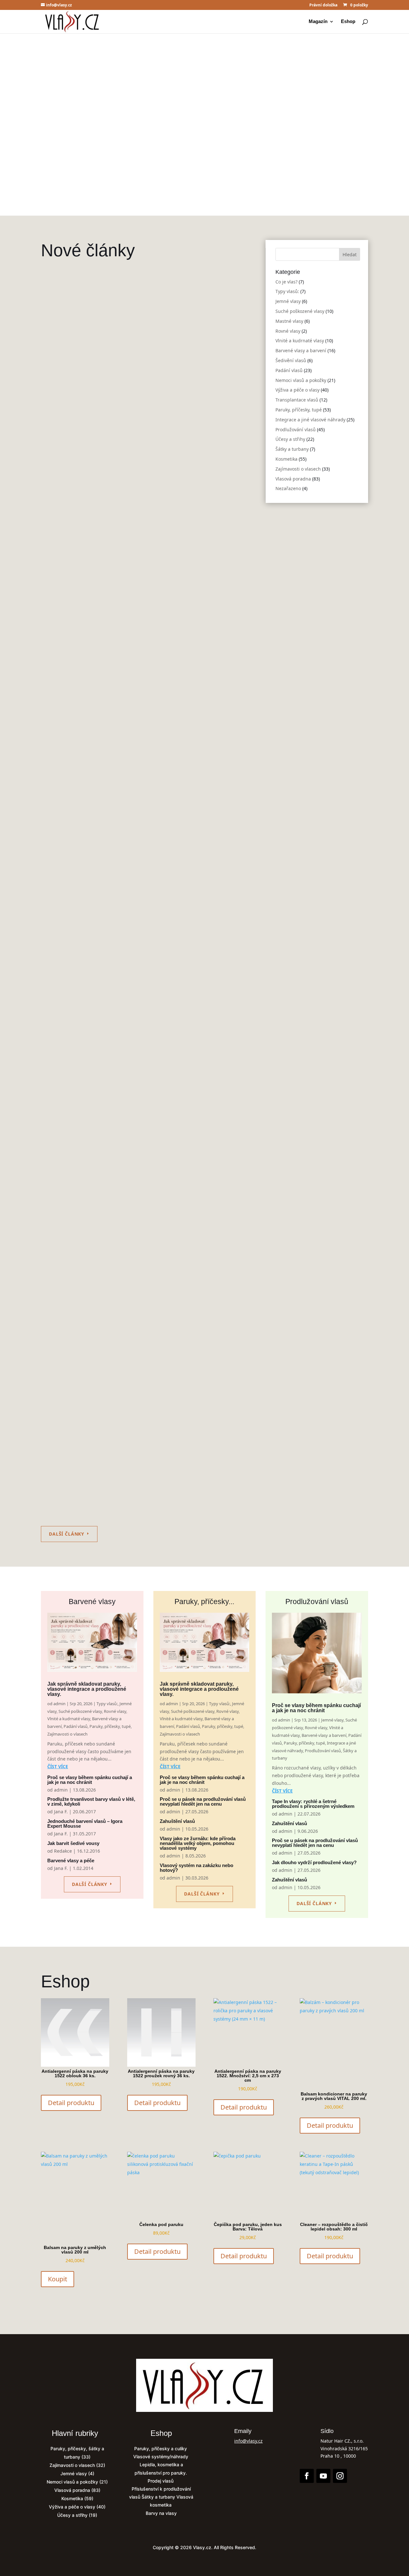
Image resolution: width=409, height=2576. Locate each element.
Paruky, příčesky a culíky (161, 2449)
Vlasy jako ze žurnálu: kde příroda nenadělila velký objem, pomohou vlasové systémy (198, 1843)
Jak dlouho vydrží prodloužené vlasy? (314, 1862)
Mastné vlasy (289, 321)
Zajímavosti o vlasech (298, 469)
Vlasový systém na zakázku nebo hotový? (197, 1868)
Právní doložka (323, 5)
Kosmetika (189, 1065)
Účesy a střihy (290, 439)
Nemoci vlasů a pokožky (301, 380)
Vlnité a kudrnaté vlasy (300, 341)
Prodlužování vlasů (88, 658)
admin (61, 424)
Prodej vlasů (161, 2481)
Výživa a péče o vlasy (297, 390)
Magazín (318, 22)
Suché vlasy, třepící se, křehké (89, 1055)
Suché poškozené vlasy (179, 424)
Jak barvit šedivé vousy (73, 1843)
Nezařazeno (288, 488)
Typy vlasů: (113, 424)
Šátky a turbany (127, 658)
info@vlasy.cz (248, 2441)
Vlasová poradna (293, 479)
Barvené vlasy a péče (71, 1860)
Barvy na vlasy (161, 2513)
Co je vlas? (286, 282)
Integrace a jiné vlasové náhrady (310, 420)
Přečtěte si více (201, 162)
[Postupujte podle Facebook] (307, 2476)
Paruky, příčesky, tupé (187, 431)
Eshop (348, 22)
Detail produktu (71, 2103)
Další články (67, 1534)
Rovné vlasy (218, 424)
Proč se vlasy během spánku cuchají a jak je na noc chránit (128, 633)
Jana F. (61, 1812)
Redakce (63, 1851)
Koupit (58, 2279)
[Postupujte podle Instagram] (340, 2476)
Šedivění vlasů (291, 360)
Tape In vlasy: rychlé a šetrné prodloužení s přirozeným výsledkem (139, 851)
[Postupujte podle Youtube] (323, 2476)
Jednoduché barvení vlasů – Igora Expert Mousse (85, 1824)
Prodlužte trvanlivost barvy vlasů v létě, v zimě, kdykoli (91, 1801)
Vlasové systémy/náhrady (161, 2457)
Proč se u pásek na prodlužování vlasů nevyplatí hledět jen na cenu (139, 1462)
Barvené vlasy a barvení (106, 431)
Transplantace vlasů (297, 400)
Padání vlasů (148, 431)
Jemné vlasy (140, 424)
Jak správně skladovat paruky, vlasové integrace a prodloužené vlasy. (205, 113)
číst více (58, 1766)
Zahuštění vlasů (69, 1259)
